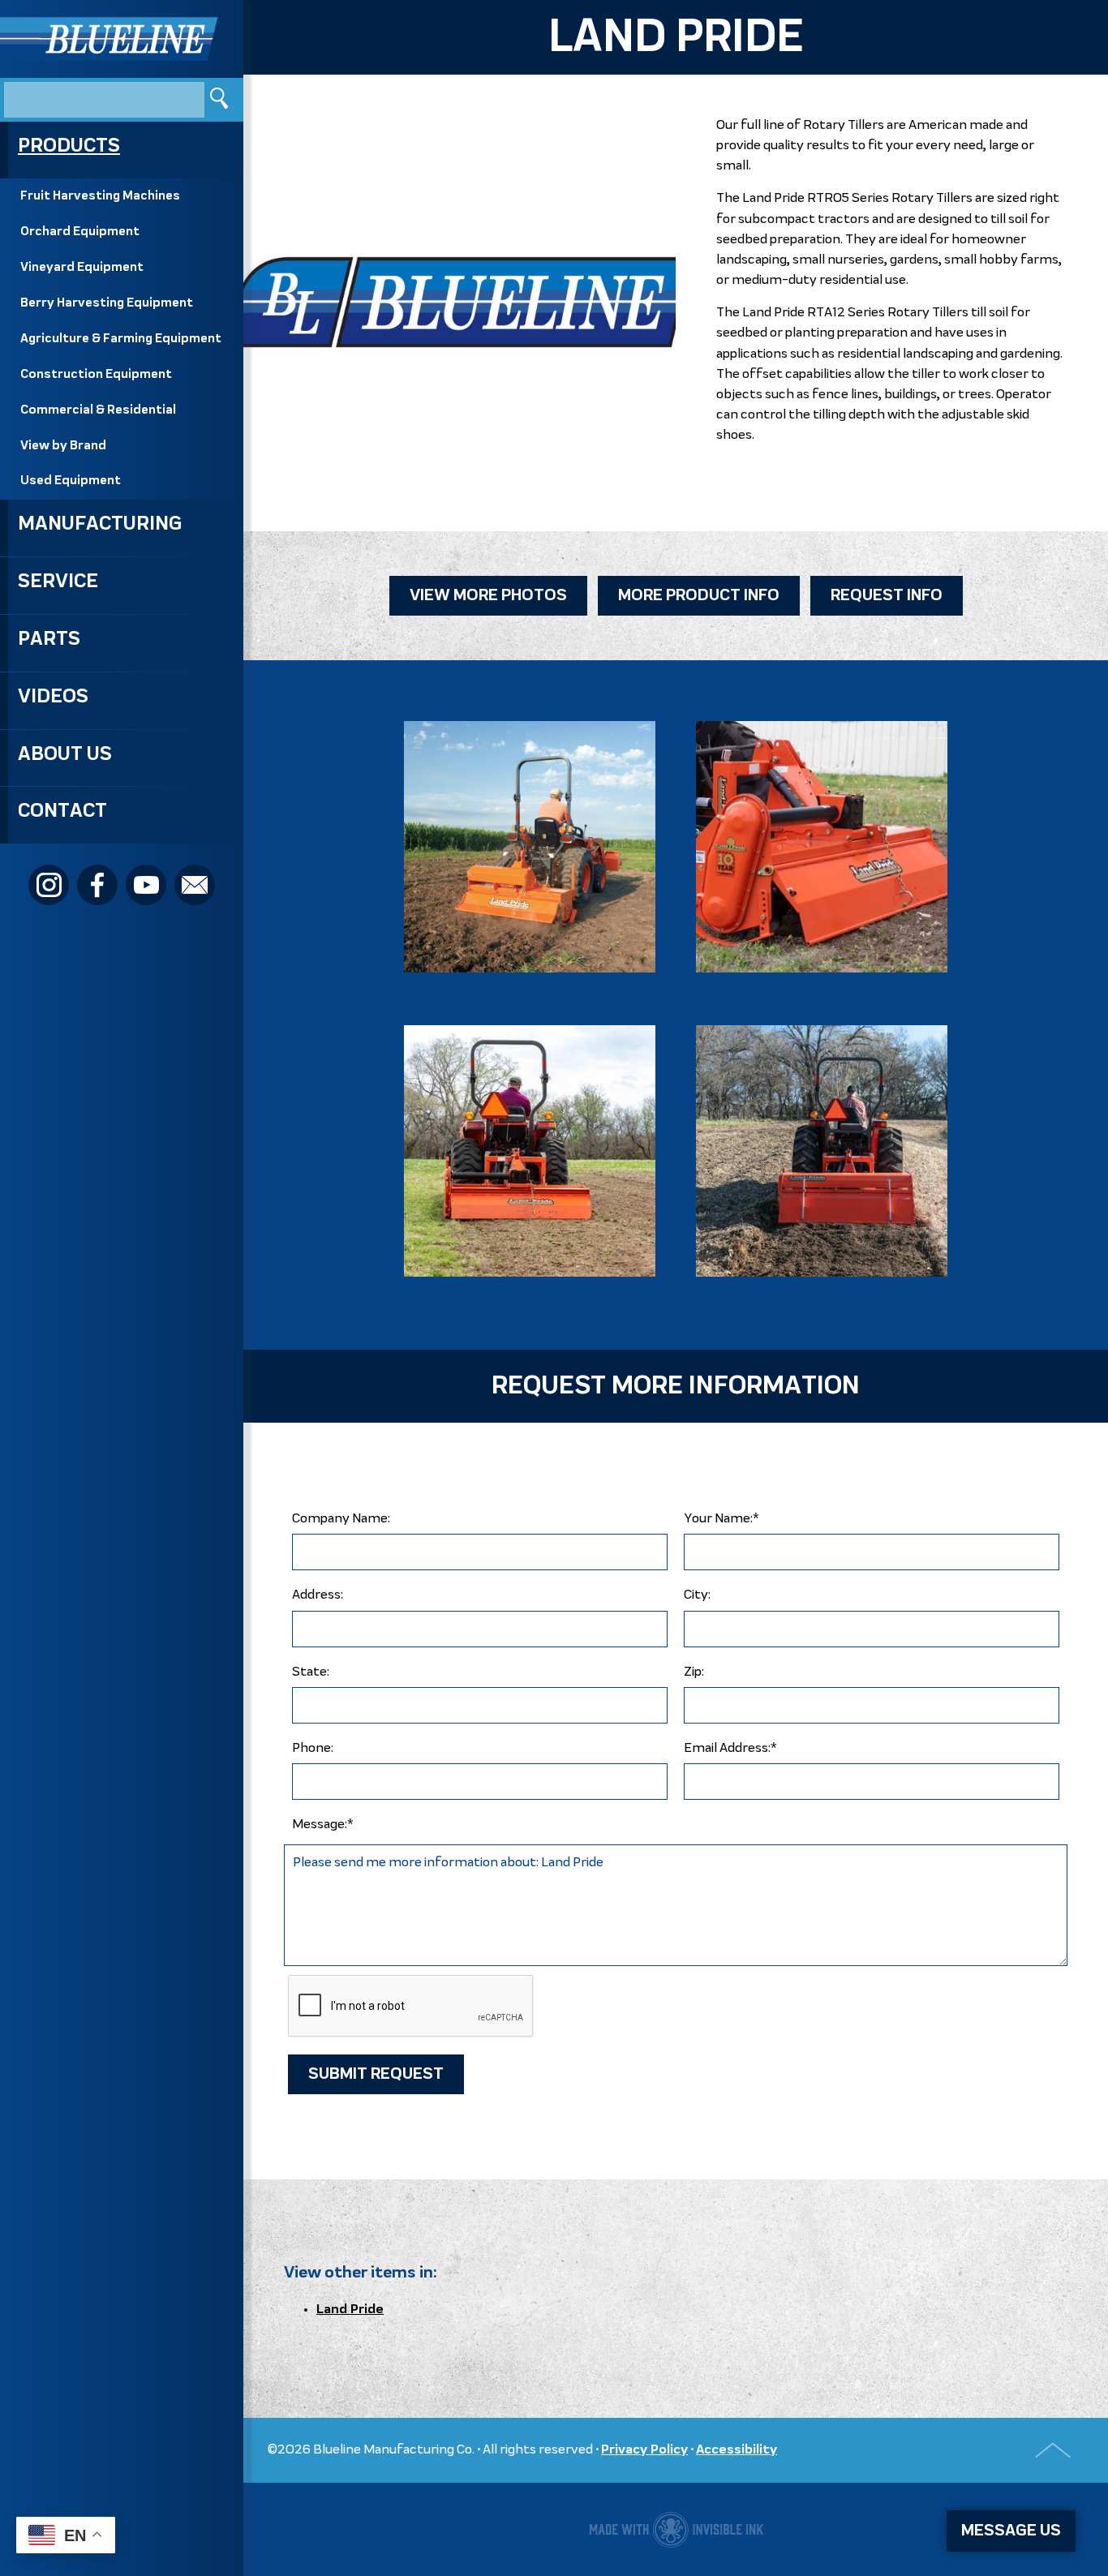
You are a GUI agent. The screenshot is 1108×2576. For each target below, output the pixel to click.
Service (58, 582)
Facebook (97, 885)
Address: (318, 1595)
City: (697, 1595)
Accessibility (737, 2450)
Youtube (146, 885)
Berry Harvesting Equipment (107, 303)
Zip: (694, 1672)
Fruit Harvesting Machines (100, 196)
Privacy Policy (644, 2450)
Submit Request (376, 2074)
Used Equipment (71, 481)
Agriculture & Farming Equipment (121, 339)
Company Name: (341, 1519)
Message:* (323, 1825)
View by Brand (63, 446)
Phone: (313, 1748)
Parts (49, 639)
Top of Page (1053, 2450)
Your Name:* (721, 1519)
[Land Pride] (530, 847)
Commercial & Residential (98, 410)
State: (311, 1672)
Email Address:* (730, 1748)
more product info (699, 596)
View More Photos (488, 596)
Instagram (49, 885)
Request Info (887, 596)
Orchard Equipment (80, 232)
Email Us (195, 885)
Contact (62, 811)
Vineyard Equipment (82, 268)
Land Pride (350, 2310)
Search (221, 99)
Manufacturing (100, 524)
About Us (65, 754)
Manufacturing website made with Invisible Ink (676, 2529)
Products (69, 146)
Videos (53, 697)
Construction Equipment (96, 375)
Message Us (1011, 2531)
